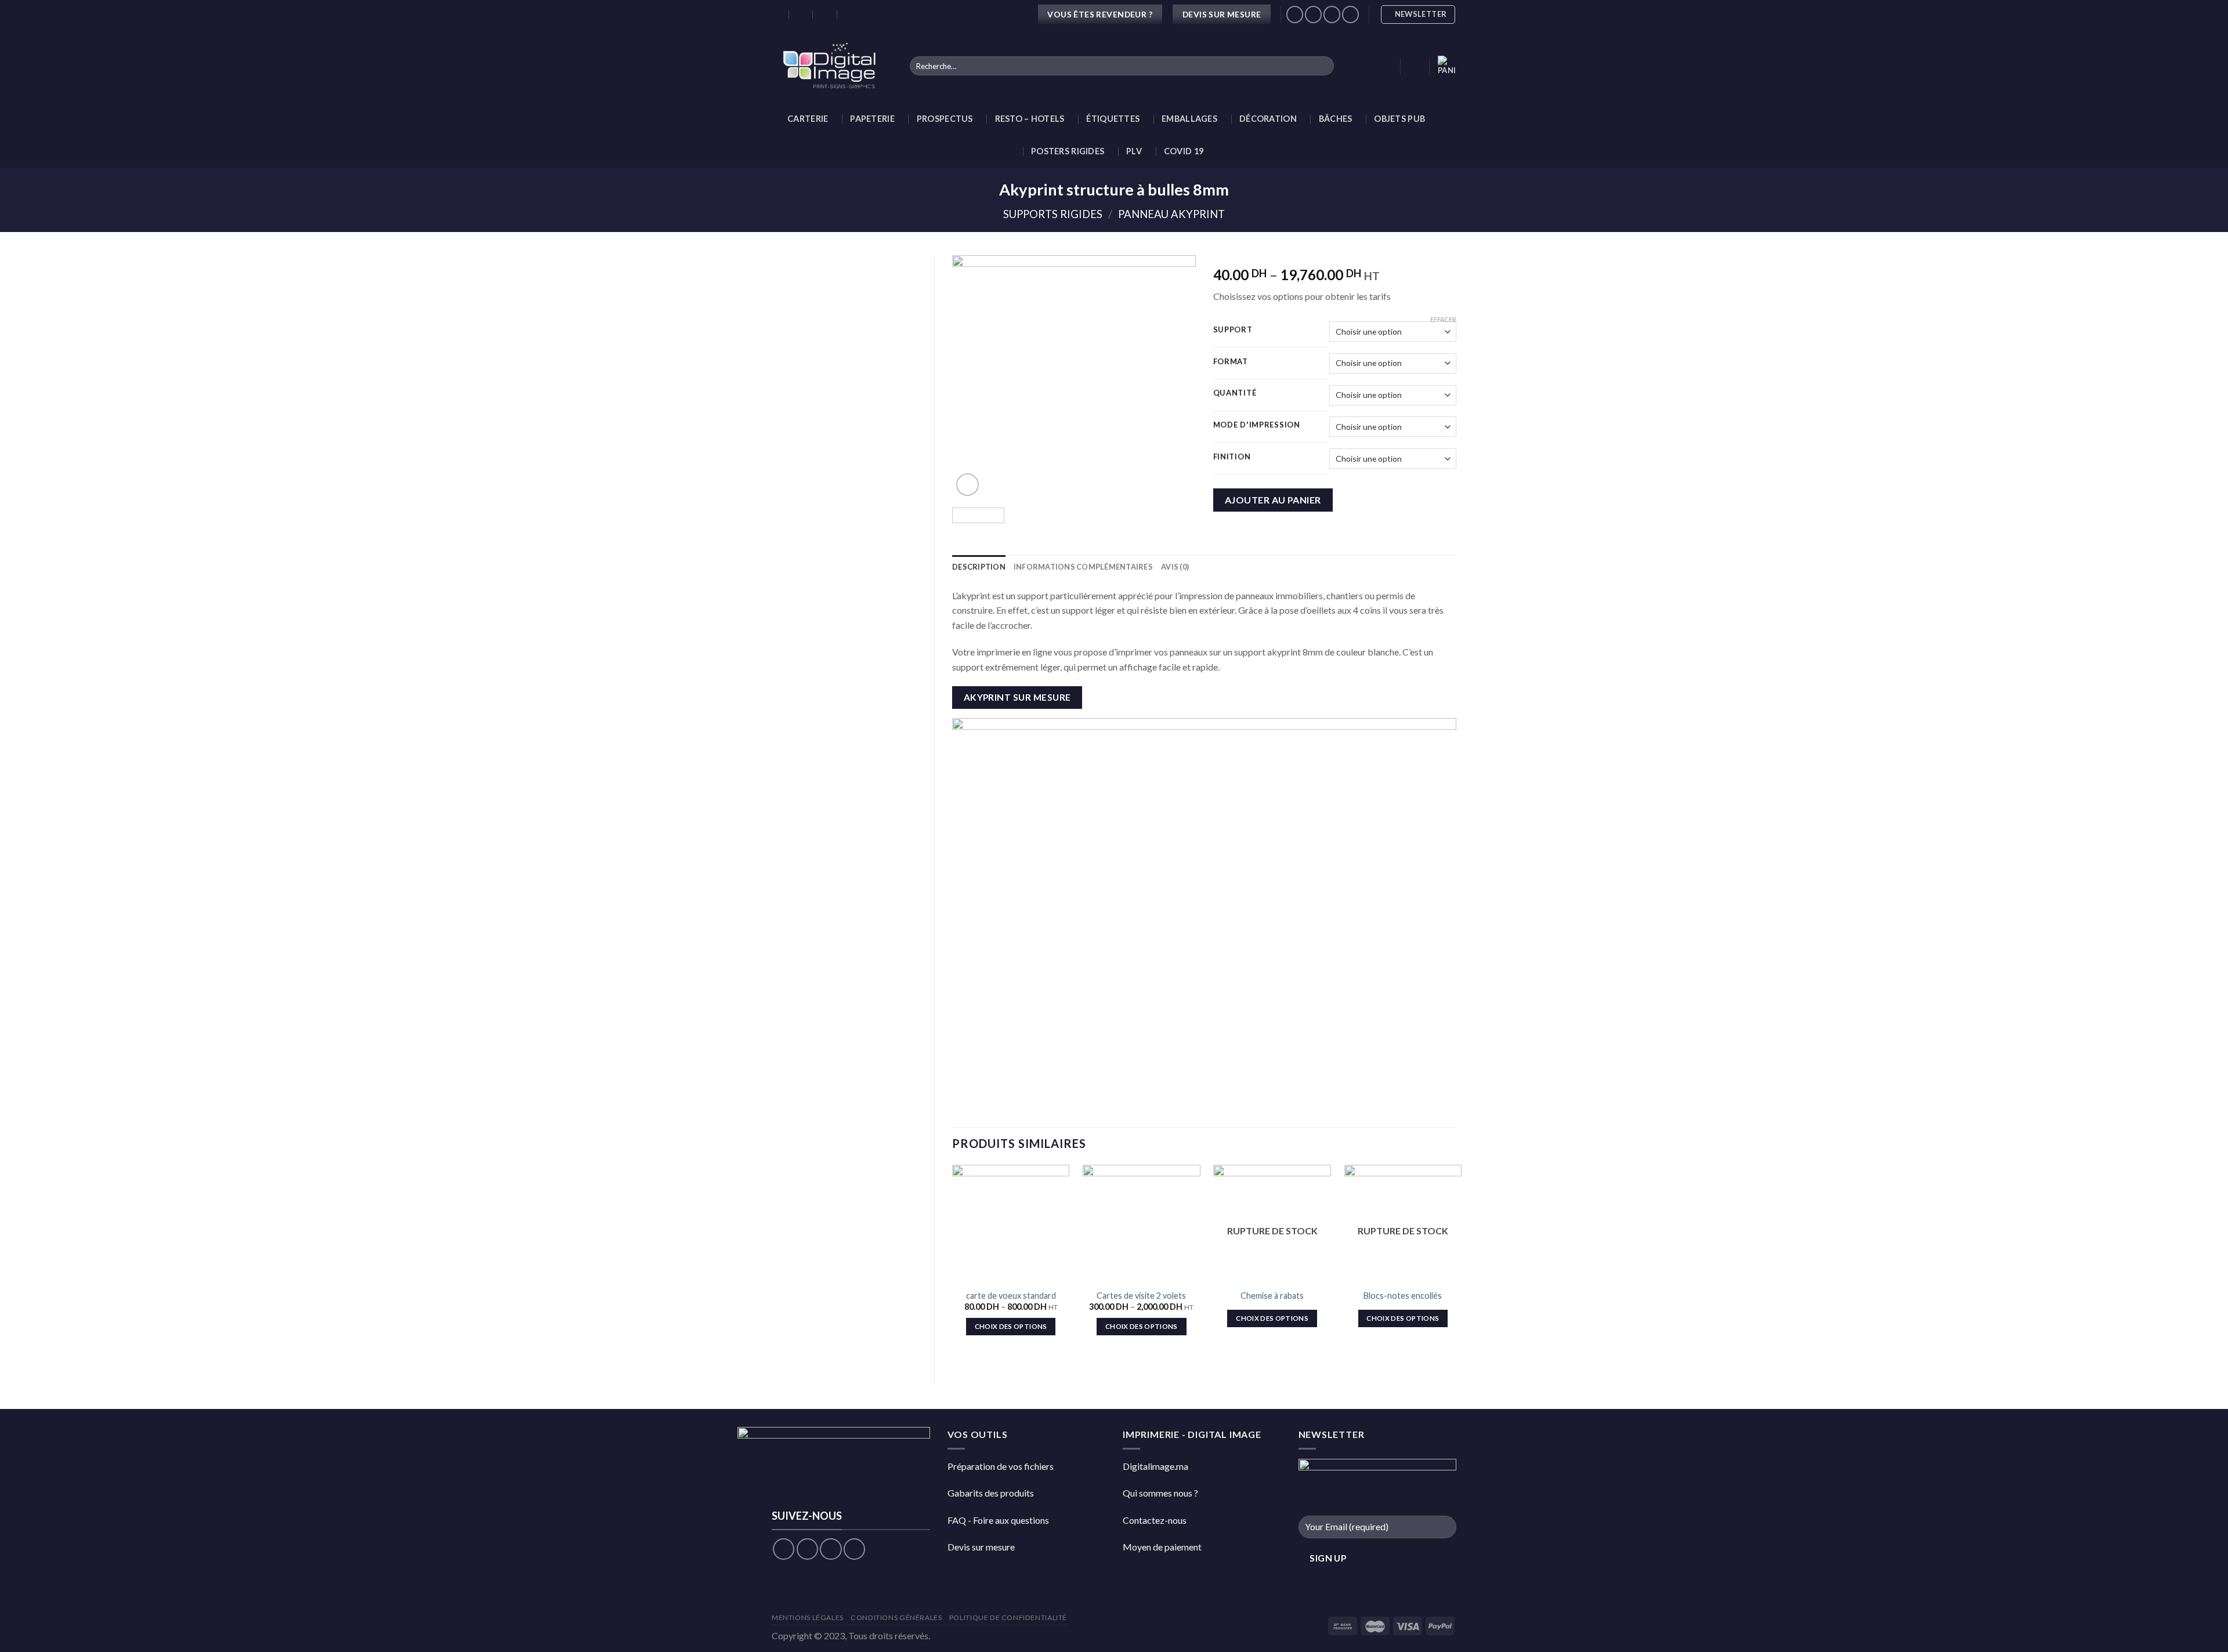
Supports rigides (1053, 214)
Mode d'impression (1257, 425)
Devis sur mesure (981, 1547)
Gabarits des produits (991, 1493)
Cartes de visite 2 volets (1141, 1296)
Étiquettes (1113, 119)
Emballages (1189, 119)
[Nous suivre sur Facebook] (1295, 14)
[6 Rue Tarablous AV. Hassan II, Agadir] (777, 15)
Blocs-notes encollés (1403, 1296)
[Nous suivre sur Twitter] (1332, 14)
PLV (1134, 151)
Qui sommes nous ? (1160, 1493)
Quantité (1235, 393)
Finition (1232, 457)
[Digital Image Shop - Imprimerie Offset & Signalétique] (832, 66)
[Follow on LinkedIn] (1350, 14)
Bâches (1336, 119)
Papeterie (872, 119)
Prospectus (945, 119)
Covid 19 (1184, 151)
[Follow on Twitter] (831, 1549)
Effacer (1443, 319)
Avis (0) (1175, 567)
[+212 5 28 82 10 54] (850, 15)
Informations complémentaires (1083, 567)
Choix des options (1011, 1326)
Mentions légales (808, 1617)
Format (1231, 362)
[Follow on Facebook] (784, 1549)
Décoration (1268, 119)
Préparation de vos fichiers (1001, 1466)
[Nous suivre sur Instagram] (1313, 14)
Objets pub (1399, 119)
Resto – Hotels (1030, 119)
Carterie (808, 119)
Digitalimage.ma (1155, 1466)
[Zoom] (967, 485)
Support (1233, 330)
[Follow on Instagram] (807, 1549)
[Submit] (1323, 66)
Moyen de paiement (1162, 1547)
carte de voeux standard (1011, 1296)
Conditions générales (896, 1617)
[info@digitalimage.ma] (802, 15)
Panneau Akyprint (1171, 214)
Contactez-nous (1155, 1520)
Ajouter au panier (1273, 500)
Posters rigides (1068, 151)
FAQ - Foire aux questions (998, 1520)
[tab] (979, 567)
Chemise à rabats (1272, 1296)
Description (979, 567)
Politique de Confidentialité (1008, 1617)
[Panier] (1447, 66)
